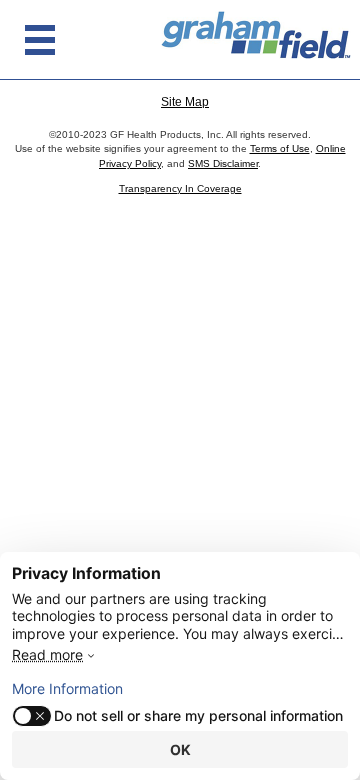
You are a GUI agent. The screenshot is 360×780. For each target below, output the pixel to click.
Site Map (185, 102)
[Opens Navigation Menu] (40, 40)
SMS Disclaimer (223, 163)
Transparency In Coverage (180, 188)
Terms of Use (280, 148)
